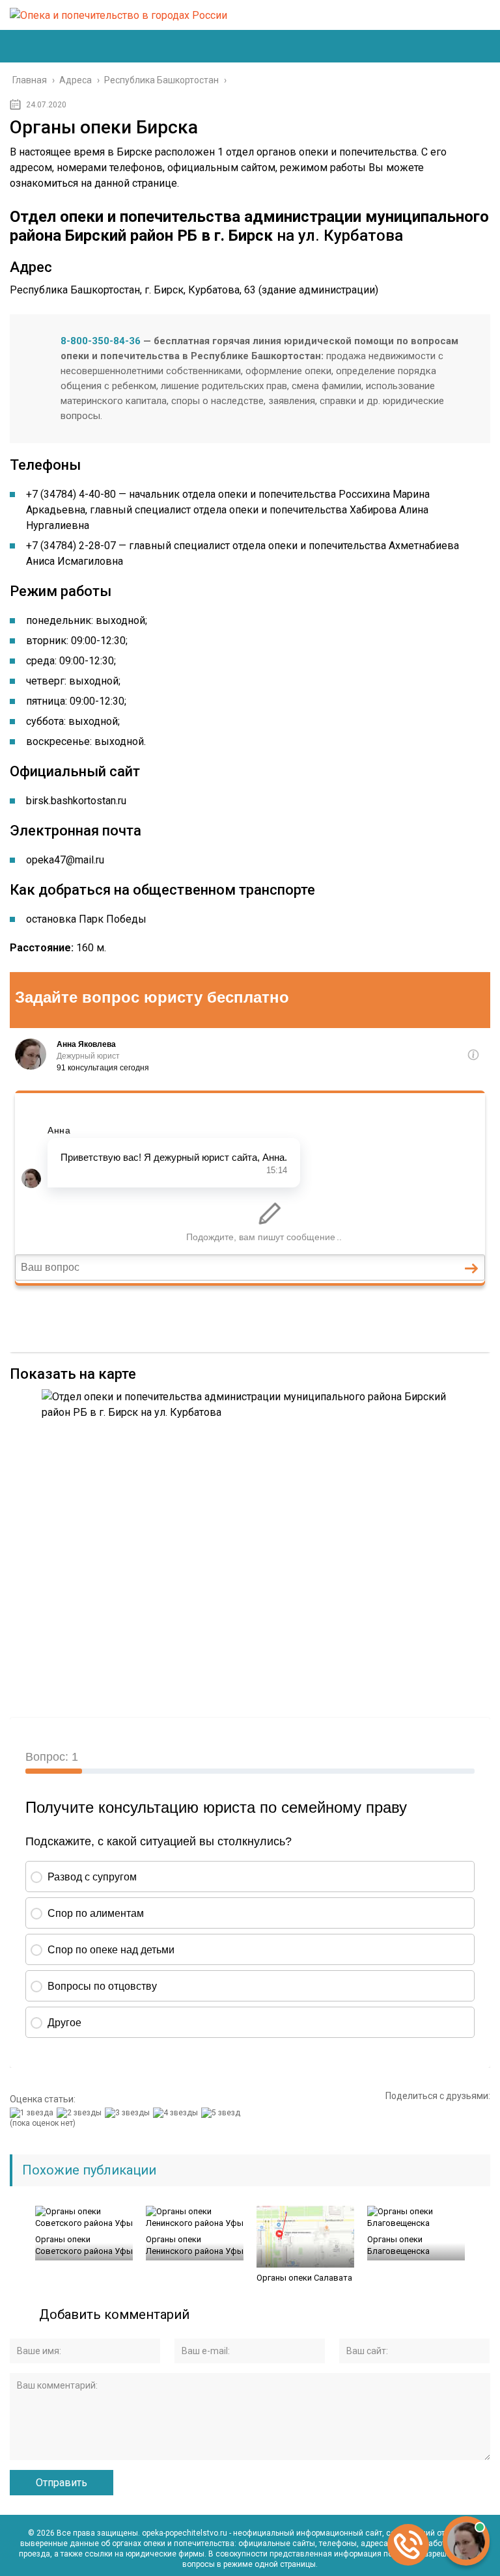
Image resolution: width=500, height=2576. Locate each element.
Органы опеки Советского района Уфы (84, 2245)
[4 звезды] (177, 2113)
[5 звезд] (222, 2113)
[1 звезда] (33, 2113)
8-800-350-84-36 (101, 341)
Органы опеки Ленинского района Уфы (195, 2245)
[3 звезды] (129, 2113)
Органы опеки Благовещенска (398, 2245)
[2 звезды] (81, 2113)
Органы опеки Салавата (304, 2278)
